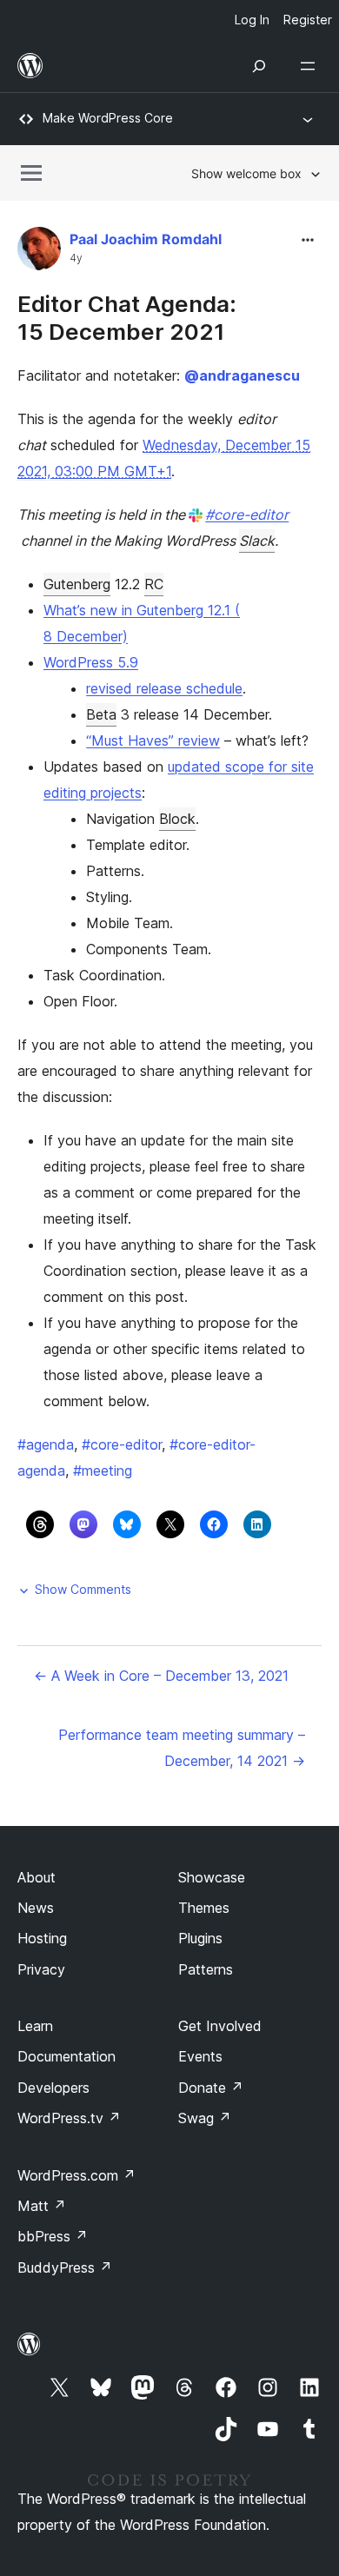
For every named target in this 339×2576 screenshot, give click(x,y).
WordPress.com (76, 2175)
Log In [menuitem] (252, 20)
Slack (257, 541)
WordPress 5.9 (91, 662)
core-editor (122, 1444)
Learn (35, 2026)
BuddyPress (65, 2267)
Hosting (42, 1938)
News (36, 1908)
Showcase (212, 1877)
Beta (101, 714)
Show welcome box (246, 173)
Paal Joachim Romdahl (146, 239)
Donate (211, 2088)
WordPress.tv (69, 2118)
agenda (46, 1444)
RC (154, 584)
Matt (42, 2206)
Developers (53, 2088)
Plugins (200, 1938)
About (37, 1877)
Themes (204, 1908)
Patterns (206, 1969)
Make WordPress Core (108, 118)
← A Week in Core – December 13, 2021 (161, 1676)
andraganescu (242, 375)
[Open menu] (311, 66)
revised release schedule (164, 688)
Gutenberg (77, 584)
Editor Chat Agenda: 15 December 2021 (127, 317)
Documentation (66, 2056)
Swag (205, 2118)
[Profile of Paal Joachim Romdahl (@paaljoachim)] (39, 252)
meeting (103, 1471)
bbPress (53, 2236)
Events (200, 2056)
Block (177, 819)
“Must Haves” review (153, 740)
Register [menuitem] (308, 20)
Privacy (41, 1969)
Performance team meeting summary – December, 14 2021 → (182, 1748)
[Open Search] (259, 66)
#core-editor (247, 515)
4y (76, 258)
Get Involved (220, 2026)
